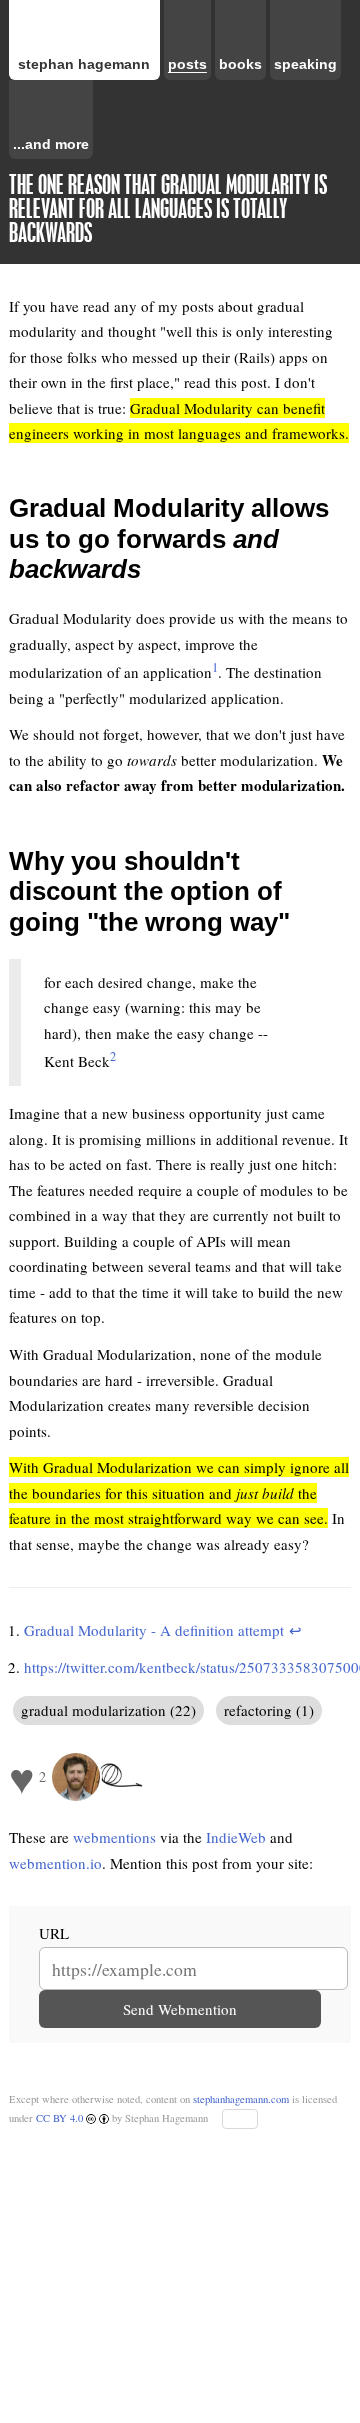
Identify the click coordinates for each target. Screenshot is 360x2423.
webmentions (114, 1837)
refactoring (258, 1710)
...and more (51, 144)
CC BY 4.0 (61, 2118)
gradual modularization (93, 1710)
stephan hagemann (84, 64)
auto (240, 2119)
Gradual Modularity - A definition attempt (154, 1630)
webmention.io (55, 1863)
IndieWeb (236, 1837)
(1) (303, 1710)
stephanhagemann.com (241, 2099)
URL (54, 1933)
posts (187, 64)
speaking (305, 64)
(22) (181, 1710)
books (240, 64)
